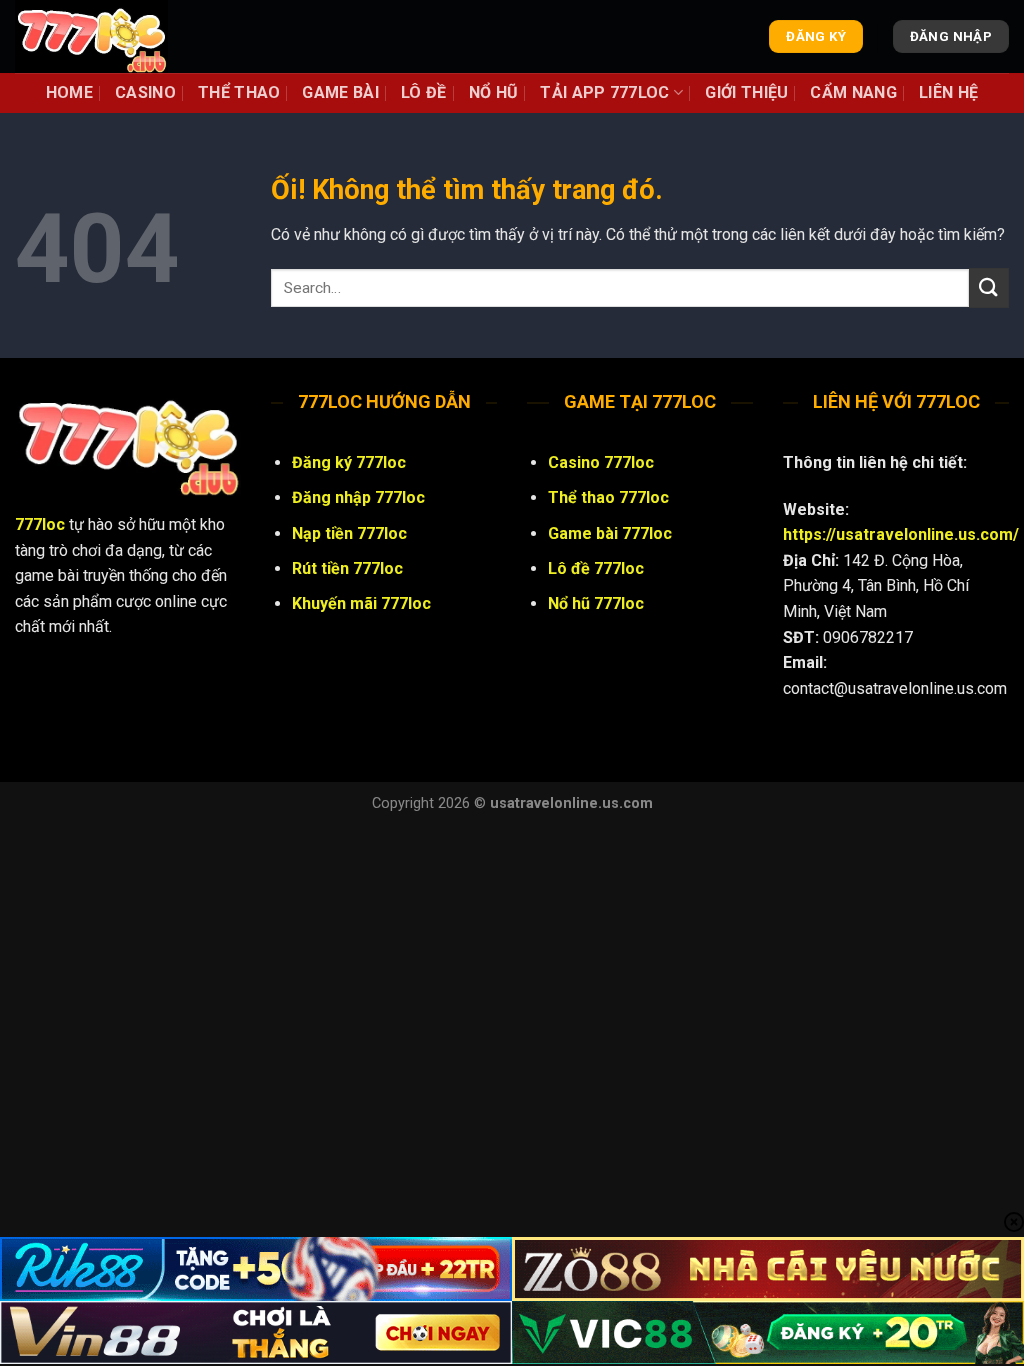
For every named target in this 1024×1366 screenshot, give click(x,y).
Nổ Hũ (494, 92)
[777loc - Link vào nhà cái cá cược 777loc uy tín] (115, 36)
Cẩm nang (853, 92)
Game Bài (340, 92)
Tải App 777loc (604, 92)
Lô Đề (424, 92)
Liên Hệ (948, 92)
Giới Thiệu (746, 92)
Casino (145, 92)
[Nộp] (989, 287)
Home (69, 92)
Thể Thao (239, 92)
